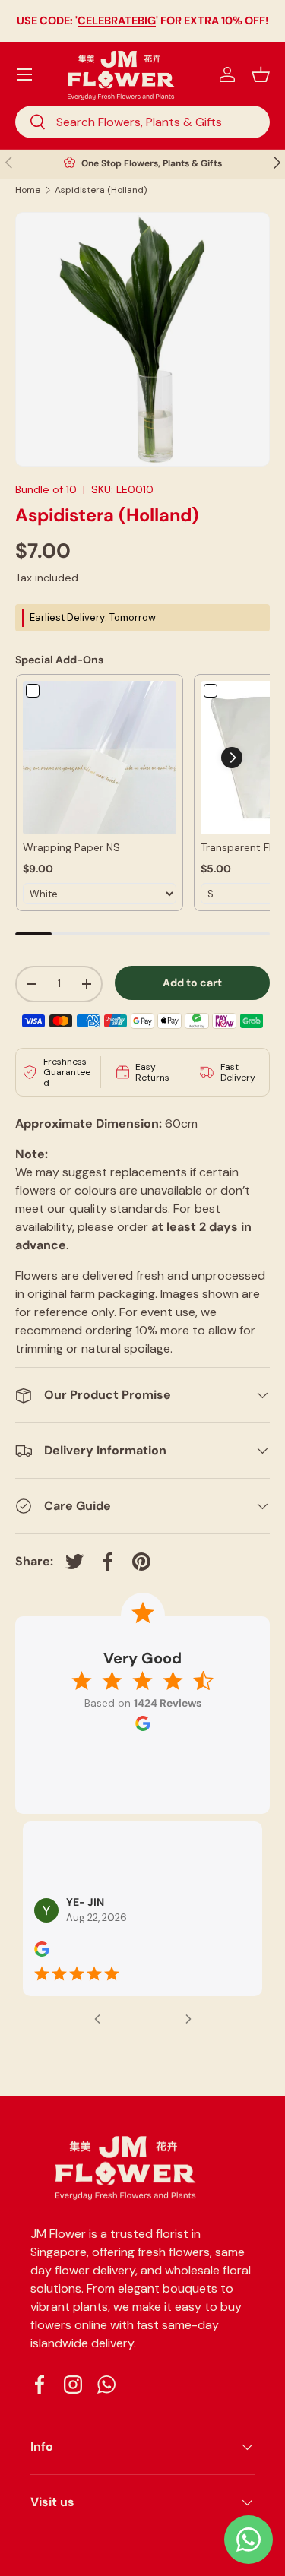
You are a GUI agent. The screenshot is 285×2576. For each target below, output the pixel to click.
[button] (261, 74)
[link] (100, 758)
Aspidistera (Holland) (101, 190)
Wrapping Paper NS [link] (71, 847)
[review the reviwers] (42, 1953)
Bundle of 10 (46, 489)
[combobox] (142, 122)
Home (28, 190)
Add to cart (192, 983)
